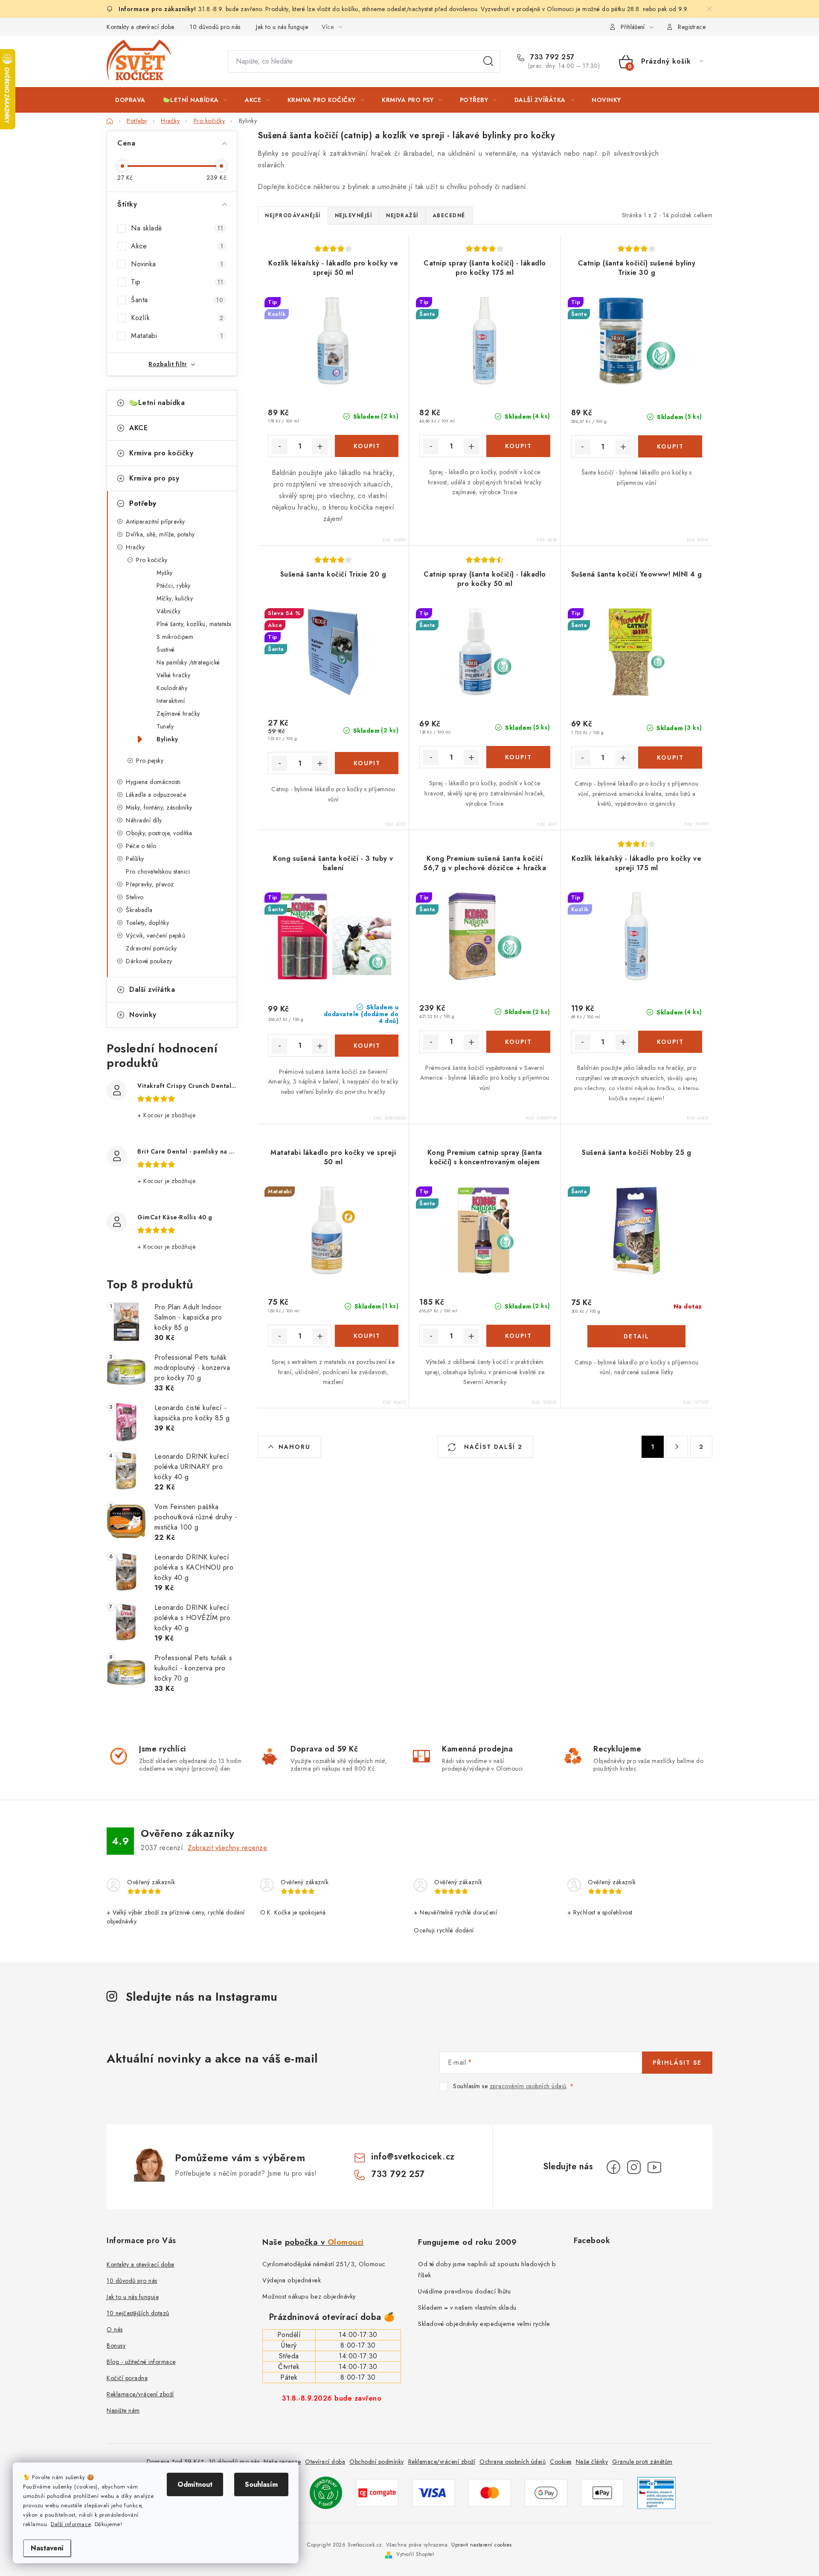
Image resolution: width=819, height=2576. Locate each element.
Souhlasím (261, 2484)
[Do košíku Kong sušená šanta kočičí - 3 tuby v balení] (367, 1046)
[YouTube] (654, 2167)
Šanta (177, 300)
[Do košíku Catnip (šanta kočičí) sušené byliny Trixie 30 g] (670, 446)
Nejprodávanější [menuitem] (293, 216)
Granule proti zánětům (642, 2462)
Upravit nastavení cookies (482, 2545)
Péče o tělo (141, 846)
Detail (636, 1336)
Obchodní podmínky (377, 2462)
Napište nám (123, 2410)
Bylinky (167, 739)
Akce (177, 246)
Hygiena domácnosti (153, 782)
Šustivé (166, 650)
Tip (177, 282)
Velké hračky (173, 675)
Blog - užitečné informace (141, 2362)
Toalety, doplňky (147, 923)
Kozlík (177, 318)
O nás (115, 2329)
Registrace (692, 27)
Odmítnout (195, 2484)
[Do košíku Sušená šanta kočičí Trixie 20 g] (367, 763)
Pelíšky (135, 859)
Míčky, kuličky (175, 598)
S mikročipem (175, 637)
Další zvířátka (152, 989)
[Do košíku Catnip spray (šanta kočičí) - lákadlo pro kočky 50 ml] (518, 757)
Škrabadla (139, 910)
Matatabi (177, 336)
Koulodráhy (172, 688)
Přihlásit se (677, 2063)
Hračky (135, 547)
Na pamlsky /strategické (188, 662)
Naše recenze (282, 2462)
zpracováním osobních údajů (528, 2086)
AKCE (138, 428)
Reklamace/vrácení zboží (140, 2394)
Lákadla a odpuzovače (156, 795)
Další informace (71, 2524)
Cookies (561, 2462)
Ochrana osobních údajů (513, 2462)
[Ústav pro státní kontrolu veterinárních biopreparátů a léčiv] (656, 2492)
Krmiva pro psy (154, 478)
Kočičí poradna (127, 2378)
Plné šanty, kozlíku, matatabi (194, 624)
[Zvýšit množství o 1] (320, 446)
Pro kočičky (152, 560)
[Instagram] (634, 2167)
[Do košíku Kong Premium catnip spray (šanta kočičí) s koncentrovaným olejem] (518, 1336)
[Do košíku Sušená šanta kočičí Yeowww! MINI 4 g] (670, 758)
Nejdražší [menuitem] (402, 216)
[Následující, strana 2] (677, 1447)
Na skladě (177, 228)
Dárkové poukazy (149, 961)
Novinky (143, 1015)
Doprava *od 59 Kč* (176, 2462)
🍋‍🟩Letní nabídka (157, 403)
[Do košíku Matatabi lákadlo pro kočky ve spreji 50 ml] (367, 1336)
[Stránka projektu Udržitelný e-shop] (326, 2492)
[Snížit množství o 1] (279, 446)
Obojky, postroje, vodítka (159, 833)
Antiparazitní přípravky (155, 522)
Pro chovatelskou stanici (158, 871)
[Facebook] (613, 2167)
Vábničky (168, 611)
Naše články (592, 2462)
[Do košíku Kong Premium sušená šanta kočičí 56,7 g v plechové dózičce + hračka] (518, 1042)
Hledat (488, 61)
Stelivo (135, 897)
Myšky (165, 573)
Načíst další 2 (492, 1447)
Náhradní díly (144, 820)
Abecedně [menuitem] (449, 216)
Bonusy (116, 2346)
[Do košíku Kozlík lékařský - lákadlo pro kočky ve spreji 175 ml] (670, 1042)
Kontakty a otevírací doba (141, 27)
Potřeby (143, 503)
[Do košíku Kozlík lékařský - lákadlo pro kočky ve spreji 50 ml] (367, 446)
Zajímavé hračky (178, 714)
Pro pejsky (150, 761)
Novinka (177, 264)
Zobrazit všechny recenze (227, 1848)
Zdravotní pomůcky (151, 948)
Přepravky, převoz (150, 884)
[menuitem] (130, 100)
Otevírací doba (325, 2462)
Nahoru (295, 1447)
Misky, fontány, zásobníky (159, 807)
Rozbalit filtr (168, 364)
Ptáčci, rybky (174, 586)
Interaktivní (171, 701)
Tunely (165, 726)
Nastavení (47, 2548)
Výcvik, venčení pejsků (155, 935)
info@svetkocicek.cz (413, 2157)
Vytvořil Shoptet (415, 2554)
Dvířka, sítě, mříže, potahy (160, 534)
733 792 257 (551, 57)
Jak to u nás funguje (282, 27)
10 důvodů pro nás (215, 27)
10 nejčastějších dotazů (138, 2313)
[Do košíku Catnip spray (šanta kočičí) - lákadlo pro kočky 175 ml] (518, 446)
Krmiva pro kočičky (161, 453)
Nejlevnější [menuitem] (354, 216)
